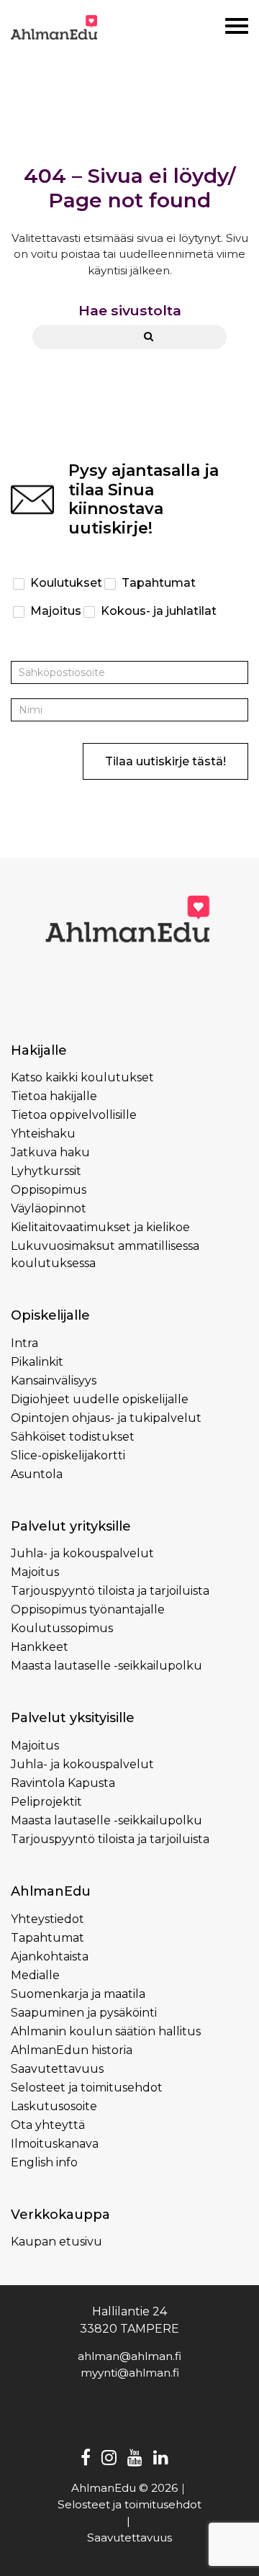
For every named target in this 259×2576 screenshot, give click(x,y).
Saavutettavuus (57, 2069)
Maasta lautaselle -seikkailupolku (106, 1666)
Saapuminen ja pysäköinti (84, 2013)
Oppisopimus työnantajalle (88, 1609)
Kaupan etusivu (56, 2242)
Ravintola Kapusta (63, 1783)
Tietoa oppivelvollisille (74, 1115)
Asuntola (37, 1474)
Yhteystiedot (47, 1919)
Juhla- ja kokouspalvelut (82, 1553)
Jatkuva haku (50, 1152)
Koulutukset (65, 583)
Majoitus (54, 611)
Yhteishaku (43, 1134)
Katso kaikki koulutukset (82, 1077)
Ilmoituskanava (55, 2144)
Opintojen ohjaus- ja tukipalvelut (106, 1418)
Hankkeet (40, 1647)
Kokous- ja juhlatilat (157, 611)
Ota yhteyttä (48, 2125)
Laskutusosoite (54, 2106)
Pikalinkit (37, 1362)
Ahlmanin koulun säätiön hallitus (106, 2031)
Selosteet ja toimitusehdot (87, 2088)
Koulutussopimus (62, 1628)
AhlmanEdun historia (72, 2050)
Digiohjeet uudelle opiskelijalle (100, 1399)
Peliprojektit (46, 1802)
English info (44, 2162)
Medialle (35, 1975)
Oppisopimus (49, 1190)
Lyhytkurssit (46, 1171)
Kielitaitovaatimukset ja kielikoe (100, 1227)
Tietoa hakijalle (54, 1096)
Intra (24, 1343)
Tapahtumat (157, 583)
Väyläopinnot (49, 1208)
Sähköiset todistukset (73, 1437)
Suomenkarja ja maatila (78, 1994)
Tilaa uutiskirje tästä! (165, 761)
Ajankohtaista (50, 1956)
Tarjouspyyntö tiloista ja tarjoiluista (110, 1591)
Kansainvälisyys (54, 1381)
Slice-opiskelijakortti (68, 1455)
